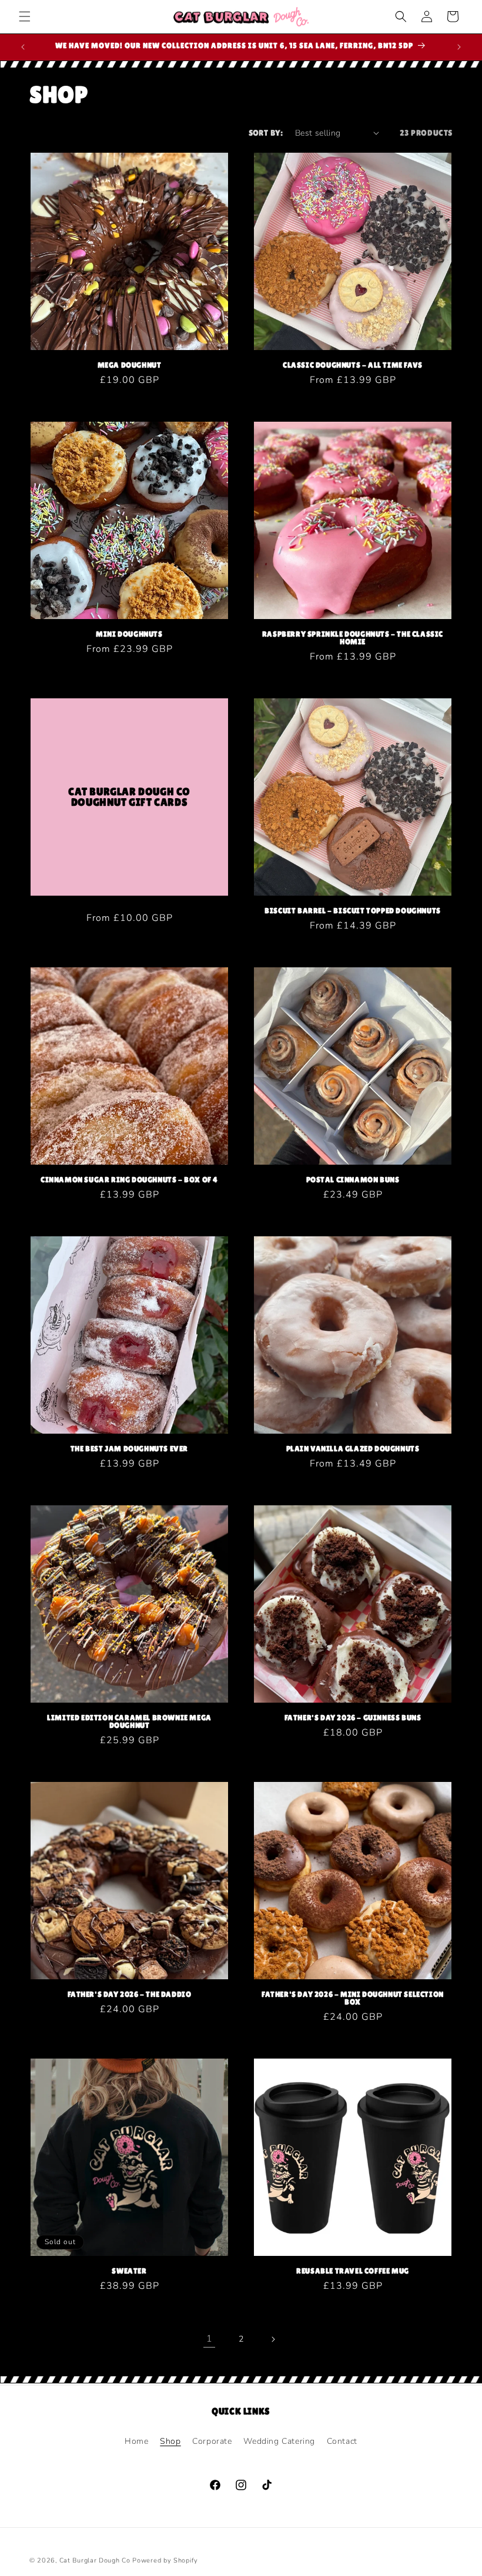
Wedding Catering (279, 2441)
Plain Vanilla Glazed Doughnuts (353, 1449)
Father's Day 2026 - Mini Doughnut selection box (353, 1998)
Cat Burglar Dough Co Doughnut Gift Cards (129, 797)
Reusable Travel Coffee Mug (353, 2271)
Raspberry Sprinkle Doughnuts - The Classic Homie (353, 638)
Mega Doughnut (130, 365)
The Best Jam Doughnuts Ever (129, 1449)
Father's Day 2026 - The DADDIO (130, 1994)
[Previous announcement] (23, 47)
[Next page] (273, 2339)
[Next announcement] (459, 47)
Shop (170, 2441)
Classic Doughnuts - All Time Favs (353, 365)
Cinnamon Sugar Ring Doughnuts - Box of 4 (129, 1180)
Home (136, 2441)
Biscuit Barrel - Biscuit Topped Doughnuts (353, 911)
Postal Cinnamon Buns (353, 1180)
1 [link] (210, 2339)
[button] (25, 16)
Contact (342, 2441)
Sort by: (266, 133)
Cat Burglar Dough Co (95, 2560)
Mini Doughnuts (129, 634)
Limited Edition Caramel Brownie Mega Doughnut (129, 1721)
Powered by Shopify (165, 2560)
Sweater (129, 2271)
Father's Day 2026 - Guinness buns (353, 1718)
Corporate (212, 2441)
